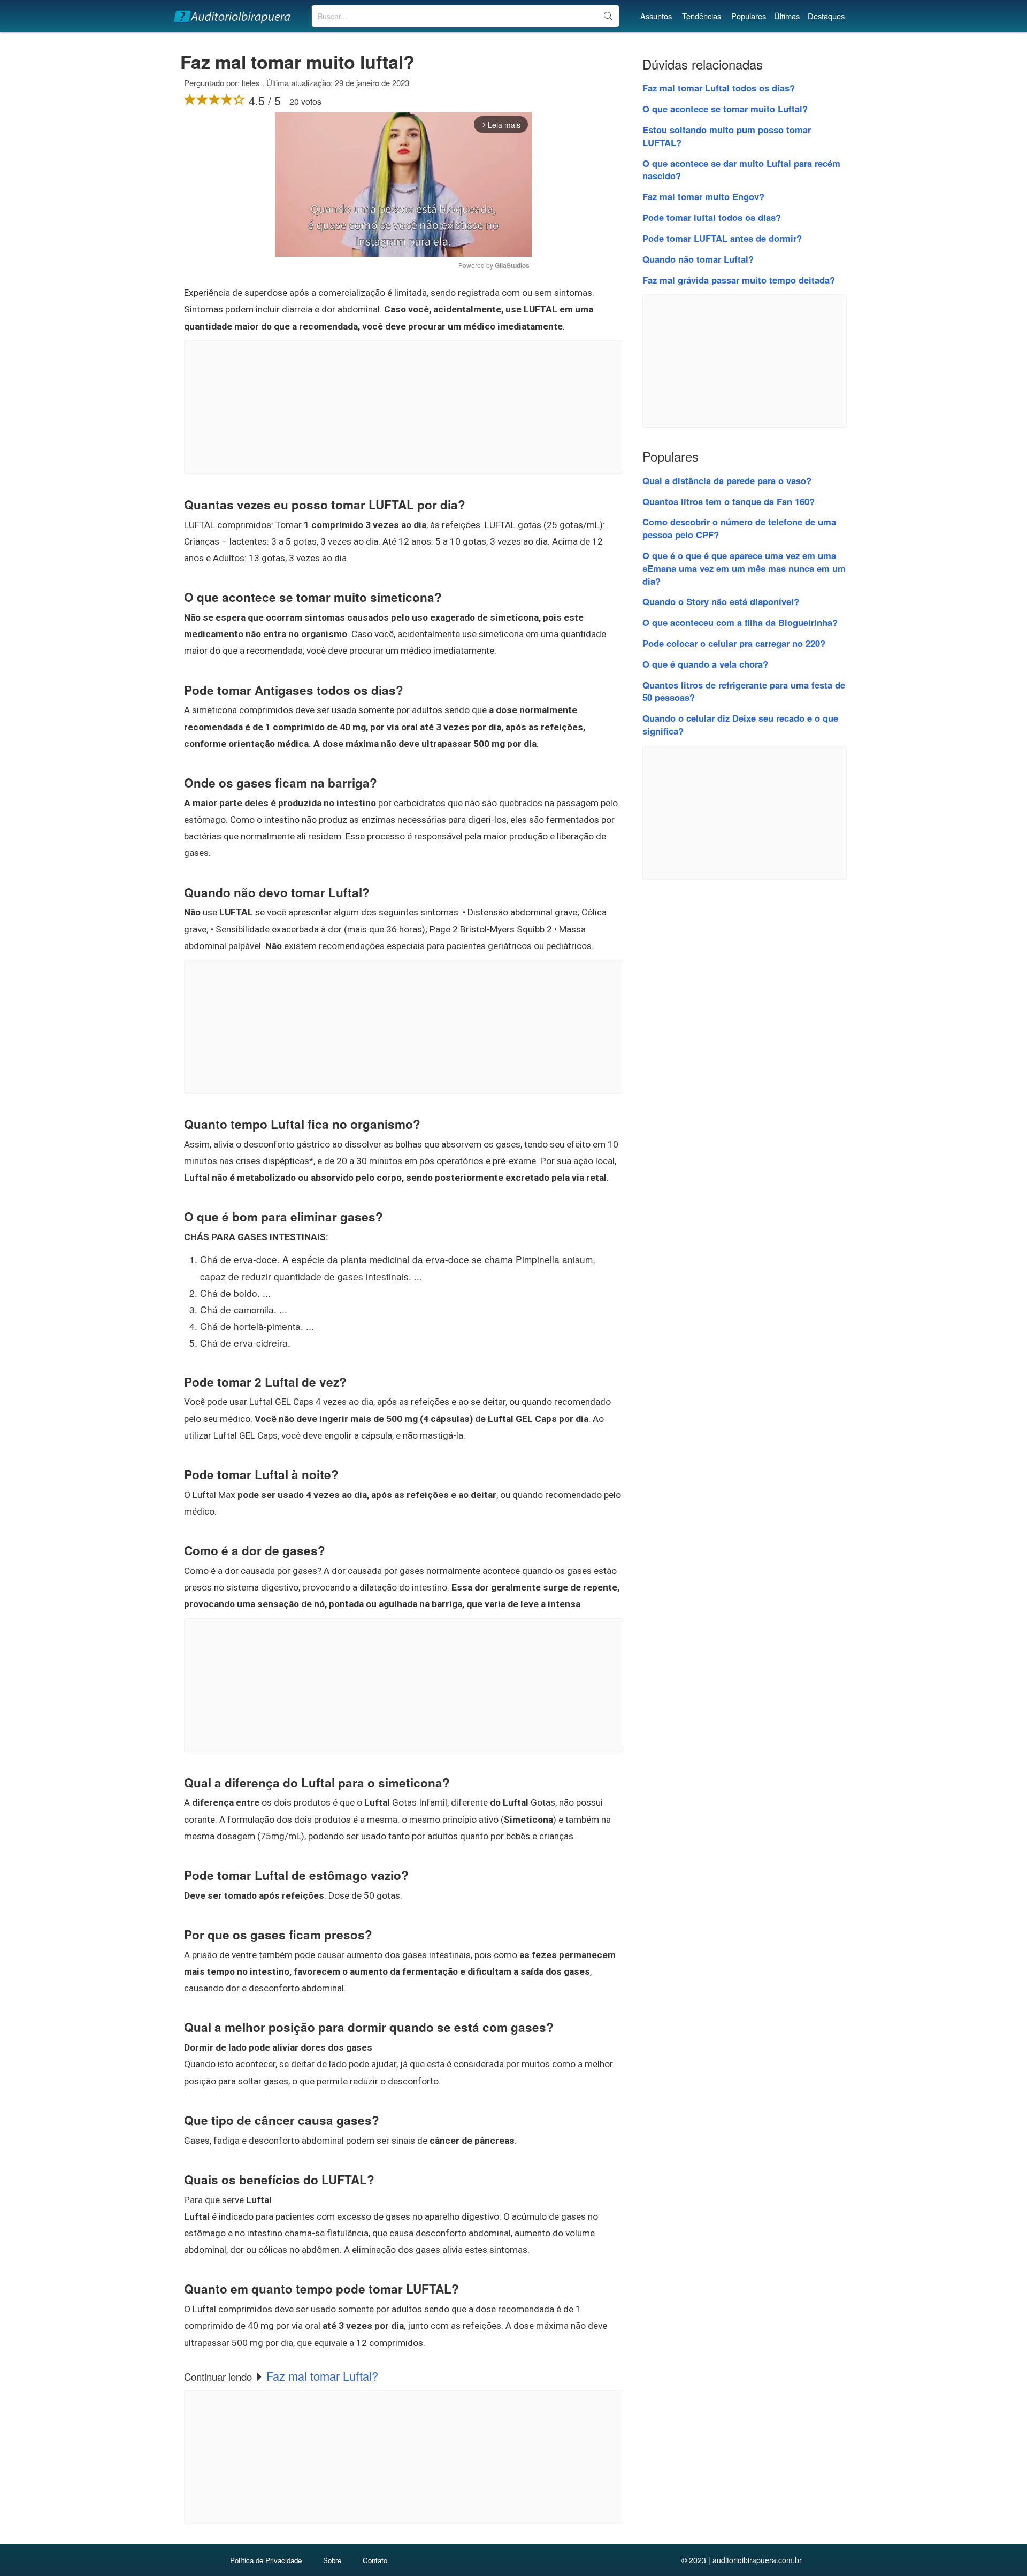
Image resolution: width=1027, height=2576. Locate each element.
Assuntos (656, 16)
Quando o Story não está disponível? (721, 601)
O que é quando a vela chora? (705, 664)
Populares (749, 16)
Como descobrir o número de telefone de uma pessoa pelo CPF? (739, 528)
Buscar (608, 16)
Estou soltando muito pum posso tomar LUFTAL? (727, 136)
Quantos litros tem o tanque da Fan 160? (729, 501)
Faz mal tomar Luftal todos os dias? (719, 88)
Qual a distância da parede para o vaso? (727, 480)
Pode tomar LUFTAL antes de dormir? (722, 238)
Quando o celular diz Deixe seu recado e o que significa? (740, 724)
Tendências (702, 16)
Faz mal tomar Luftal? (322, 2376)
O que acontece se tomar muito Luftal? (725, 109)
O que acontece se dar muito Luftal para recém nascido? (741, 170)
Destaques (826, 16)
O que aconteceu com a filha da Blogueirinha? (740, 622)
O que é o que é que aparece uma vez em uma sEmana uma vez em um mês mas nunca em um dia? (744, 568)
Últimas (787, 16)
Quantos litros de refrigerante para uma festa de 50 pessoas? (744, 691)
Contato (375, 2560)
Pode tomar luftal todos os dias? (712, 217)
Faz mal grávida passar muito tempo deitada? (739, 280)
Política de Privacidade (266, 2560)
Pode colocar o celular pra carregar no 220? (734, 643)
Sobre (332, 2560)
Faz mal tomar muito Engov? (703, 196)
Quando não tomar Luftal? (698, 259)
